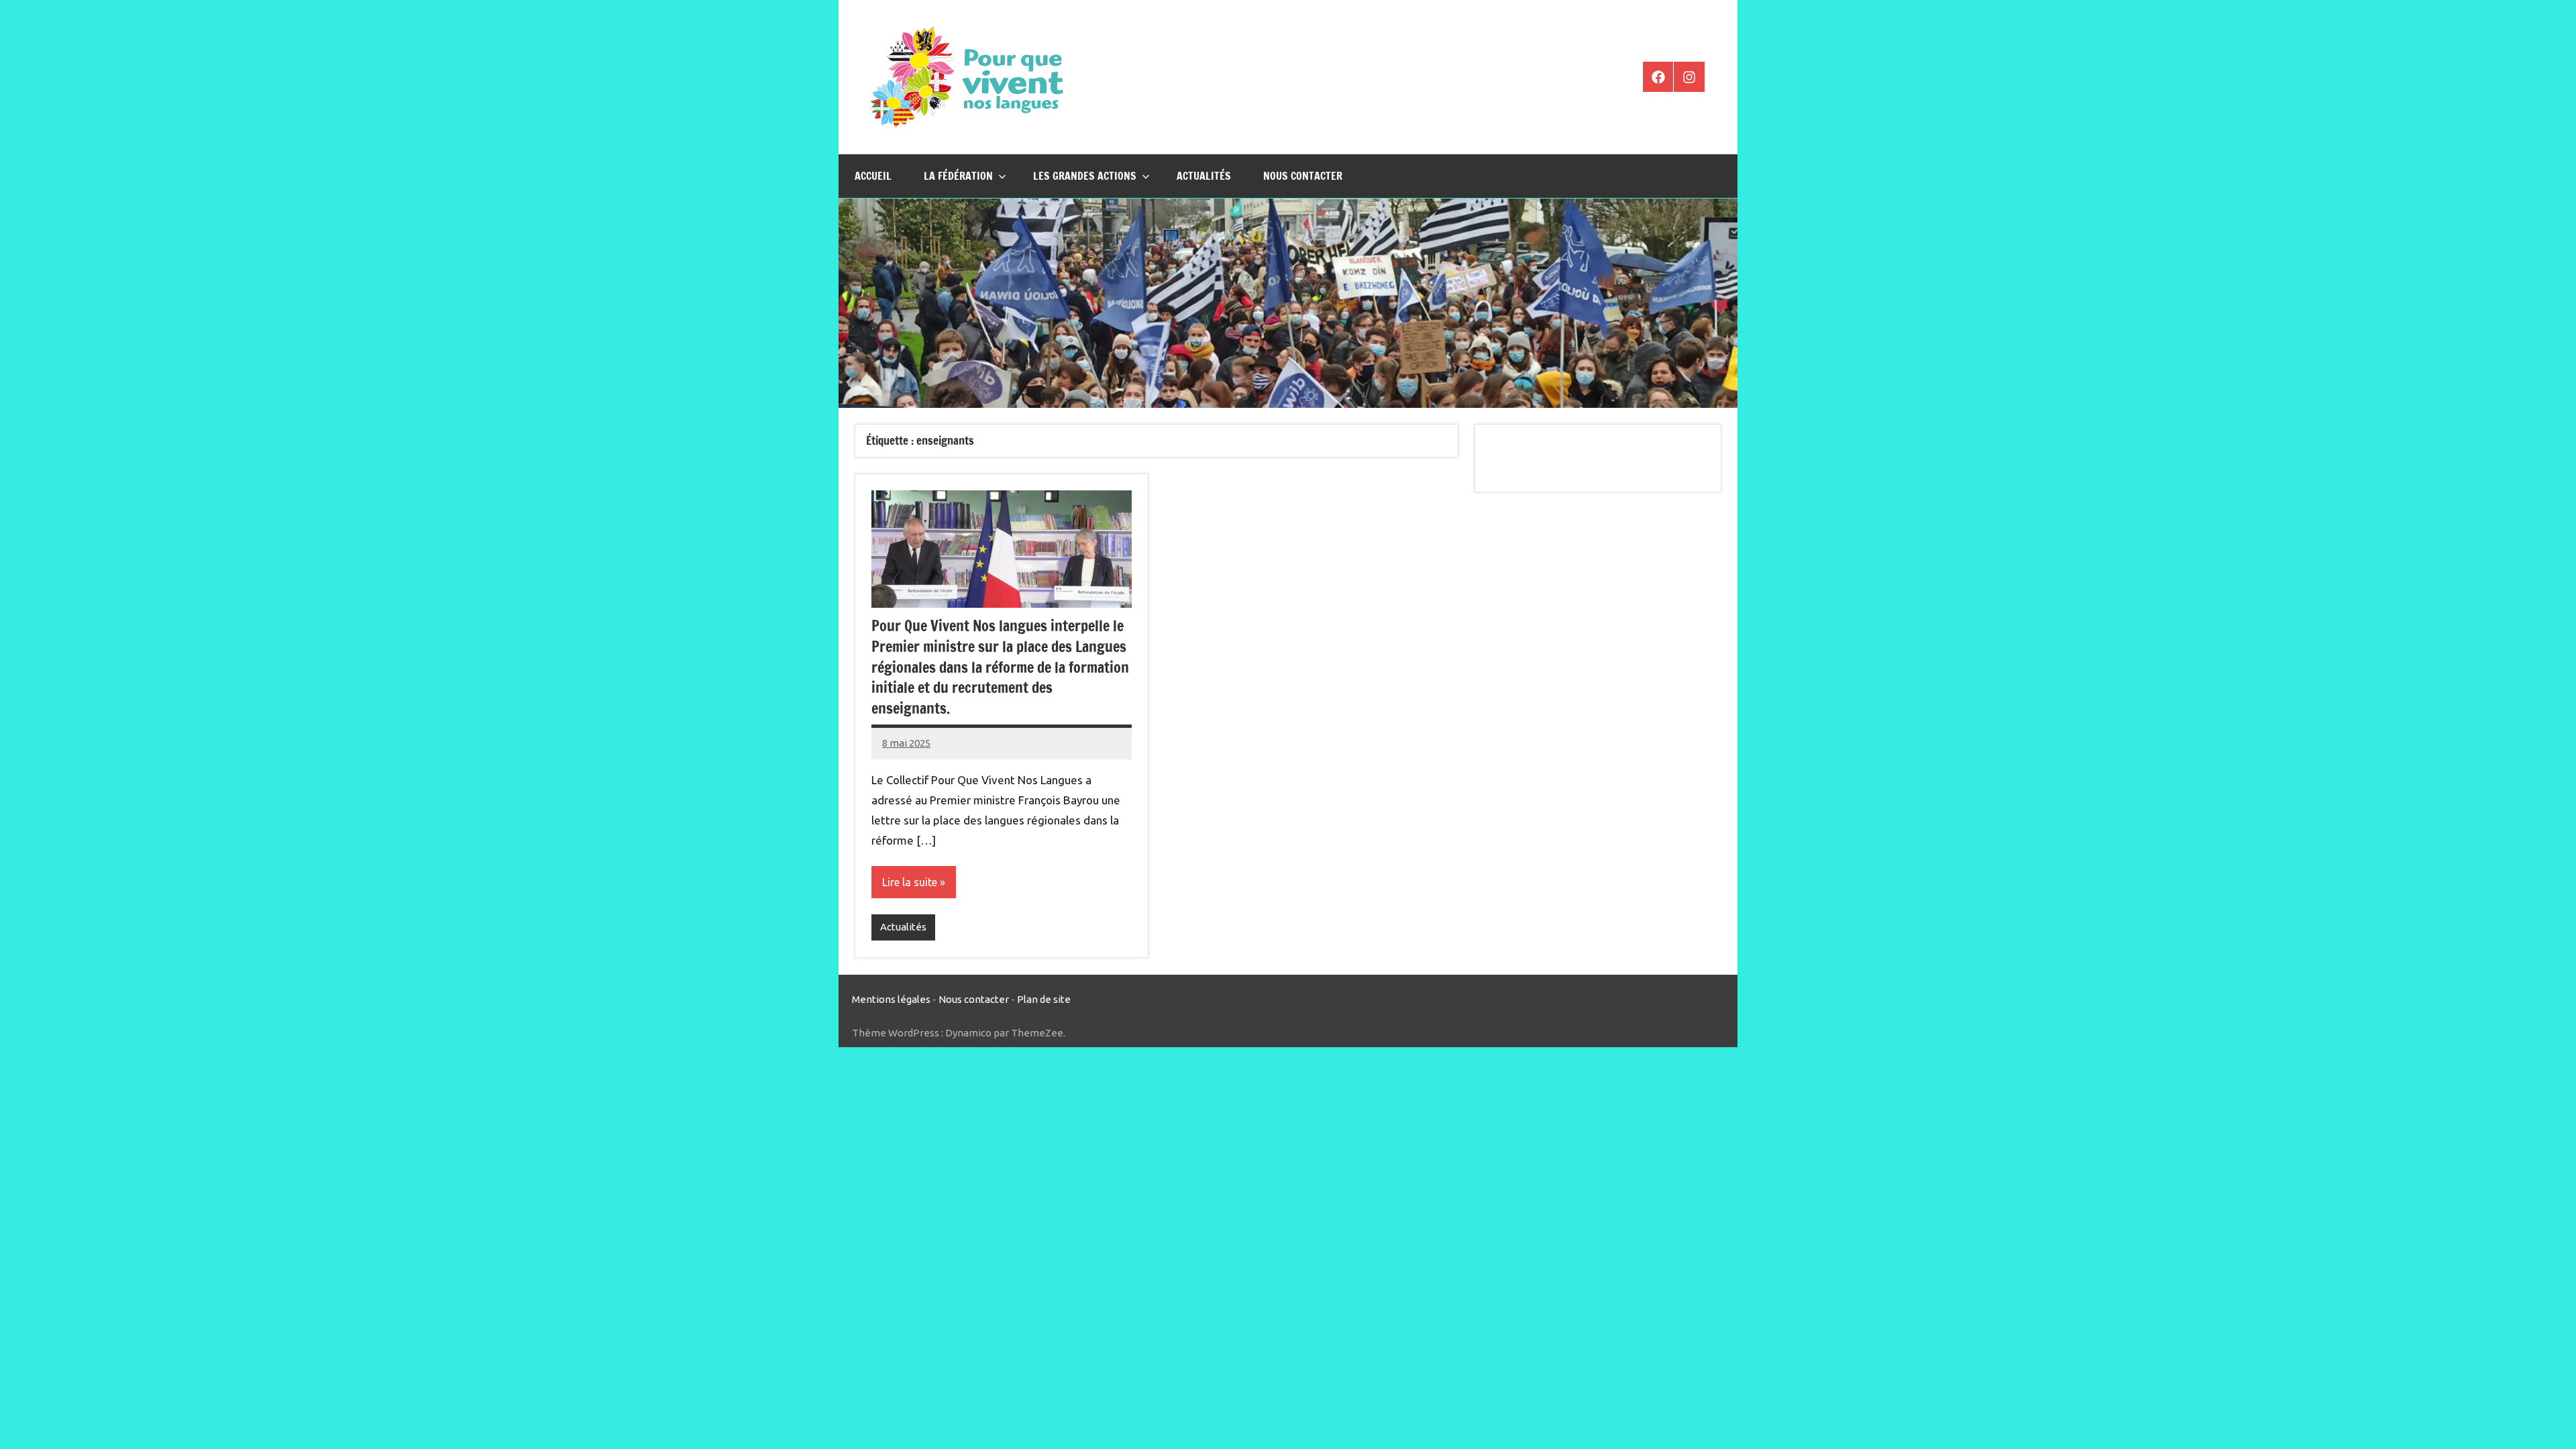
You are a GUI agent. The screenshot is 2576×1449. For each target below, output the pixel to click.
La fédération (958, 176)
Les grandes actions (1085, 176)
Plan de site (1044, 999)
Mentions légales (891, 999)
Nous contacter (1303, 176)
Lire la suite (910, 882)
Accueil (873, 176)
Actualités (1204, 176)
